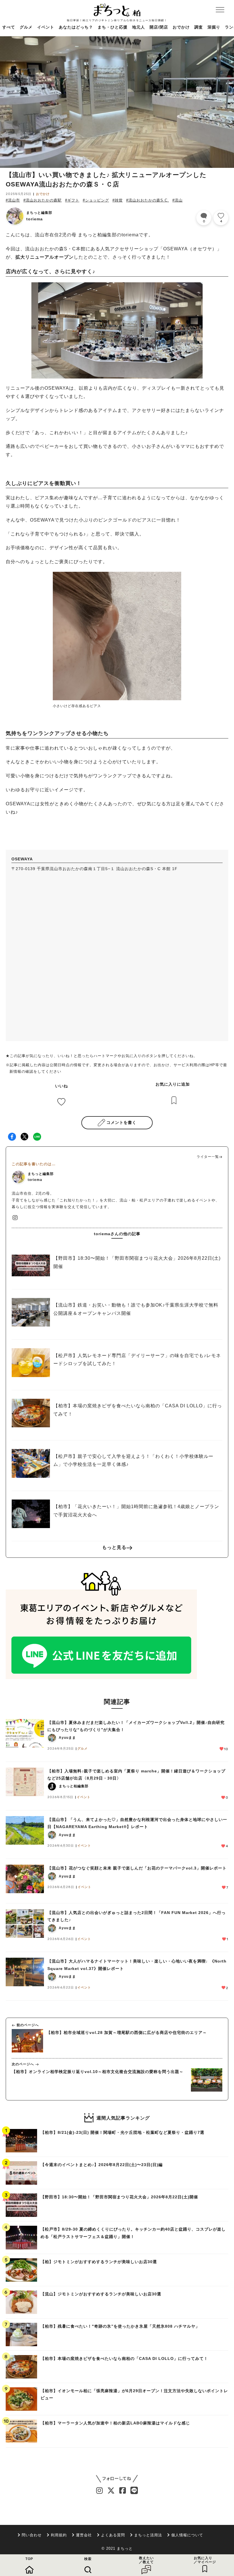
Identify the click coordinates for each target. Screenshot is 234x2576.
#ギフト (72, 200)
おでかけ (181, 27)
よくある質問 (113, 2535)
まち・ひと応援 (113, 27)
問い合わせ (32, 2535)
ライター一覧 (208, 1157)
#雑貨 (118, 200)
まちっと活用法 (148, 2535)
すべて (9, 27)
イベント (46, 27)
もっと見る (114, 1547)
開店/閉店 (159, 27)
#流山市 (13, 200)
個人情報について (187, 2535)
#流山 (177, 200)
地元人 (139, 27)
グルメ (26, 27)
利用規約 (59, 2535)
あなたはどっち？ (76, 27)
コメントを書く (121, 1122)
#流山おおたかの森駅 (43, 200)
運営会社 (84, 2535)
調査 (199, 27)
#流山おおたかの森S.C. (148, 200)
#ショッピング (96, 200)
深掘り (214, 27)
